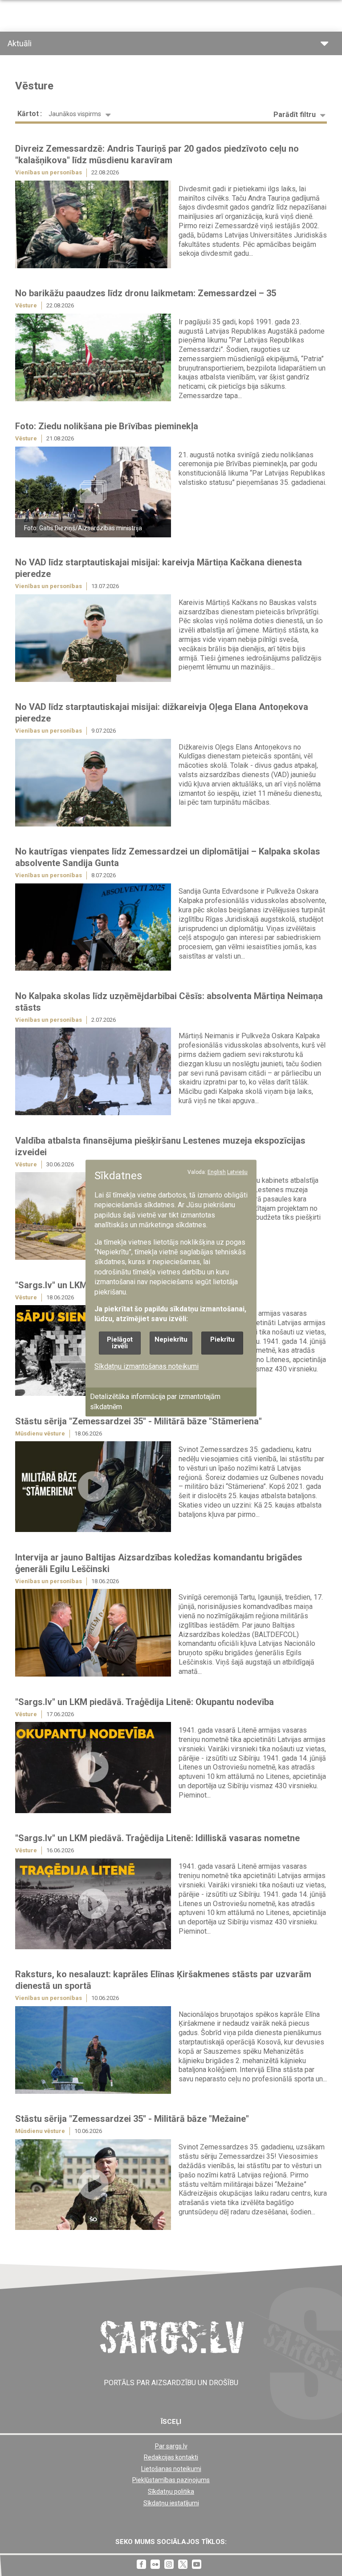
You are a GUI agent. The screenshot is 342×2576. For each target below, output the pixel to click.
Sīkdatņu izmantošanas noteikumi (147, 1366)
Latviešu (237, 1172)
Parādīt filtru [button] (295, 115)
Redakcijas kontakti (171, 2457)
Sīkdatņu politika (171, 2491)
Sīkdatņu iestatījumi (171, 2503)
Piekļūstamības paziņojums (171, 2480)
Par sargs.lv (171, 2446)
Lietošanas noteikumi (171, 2469)
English (217, 1172)
